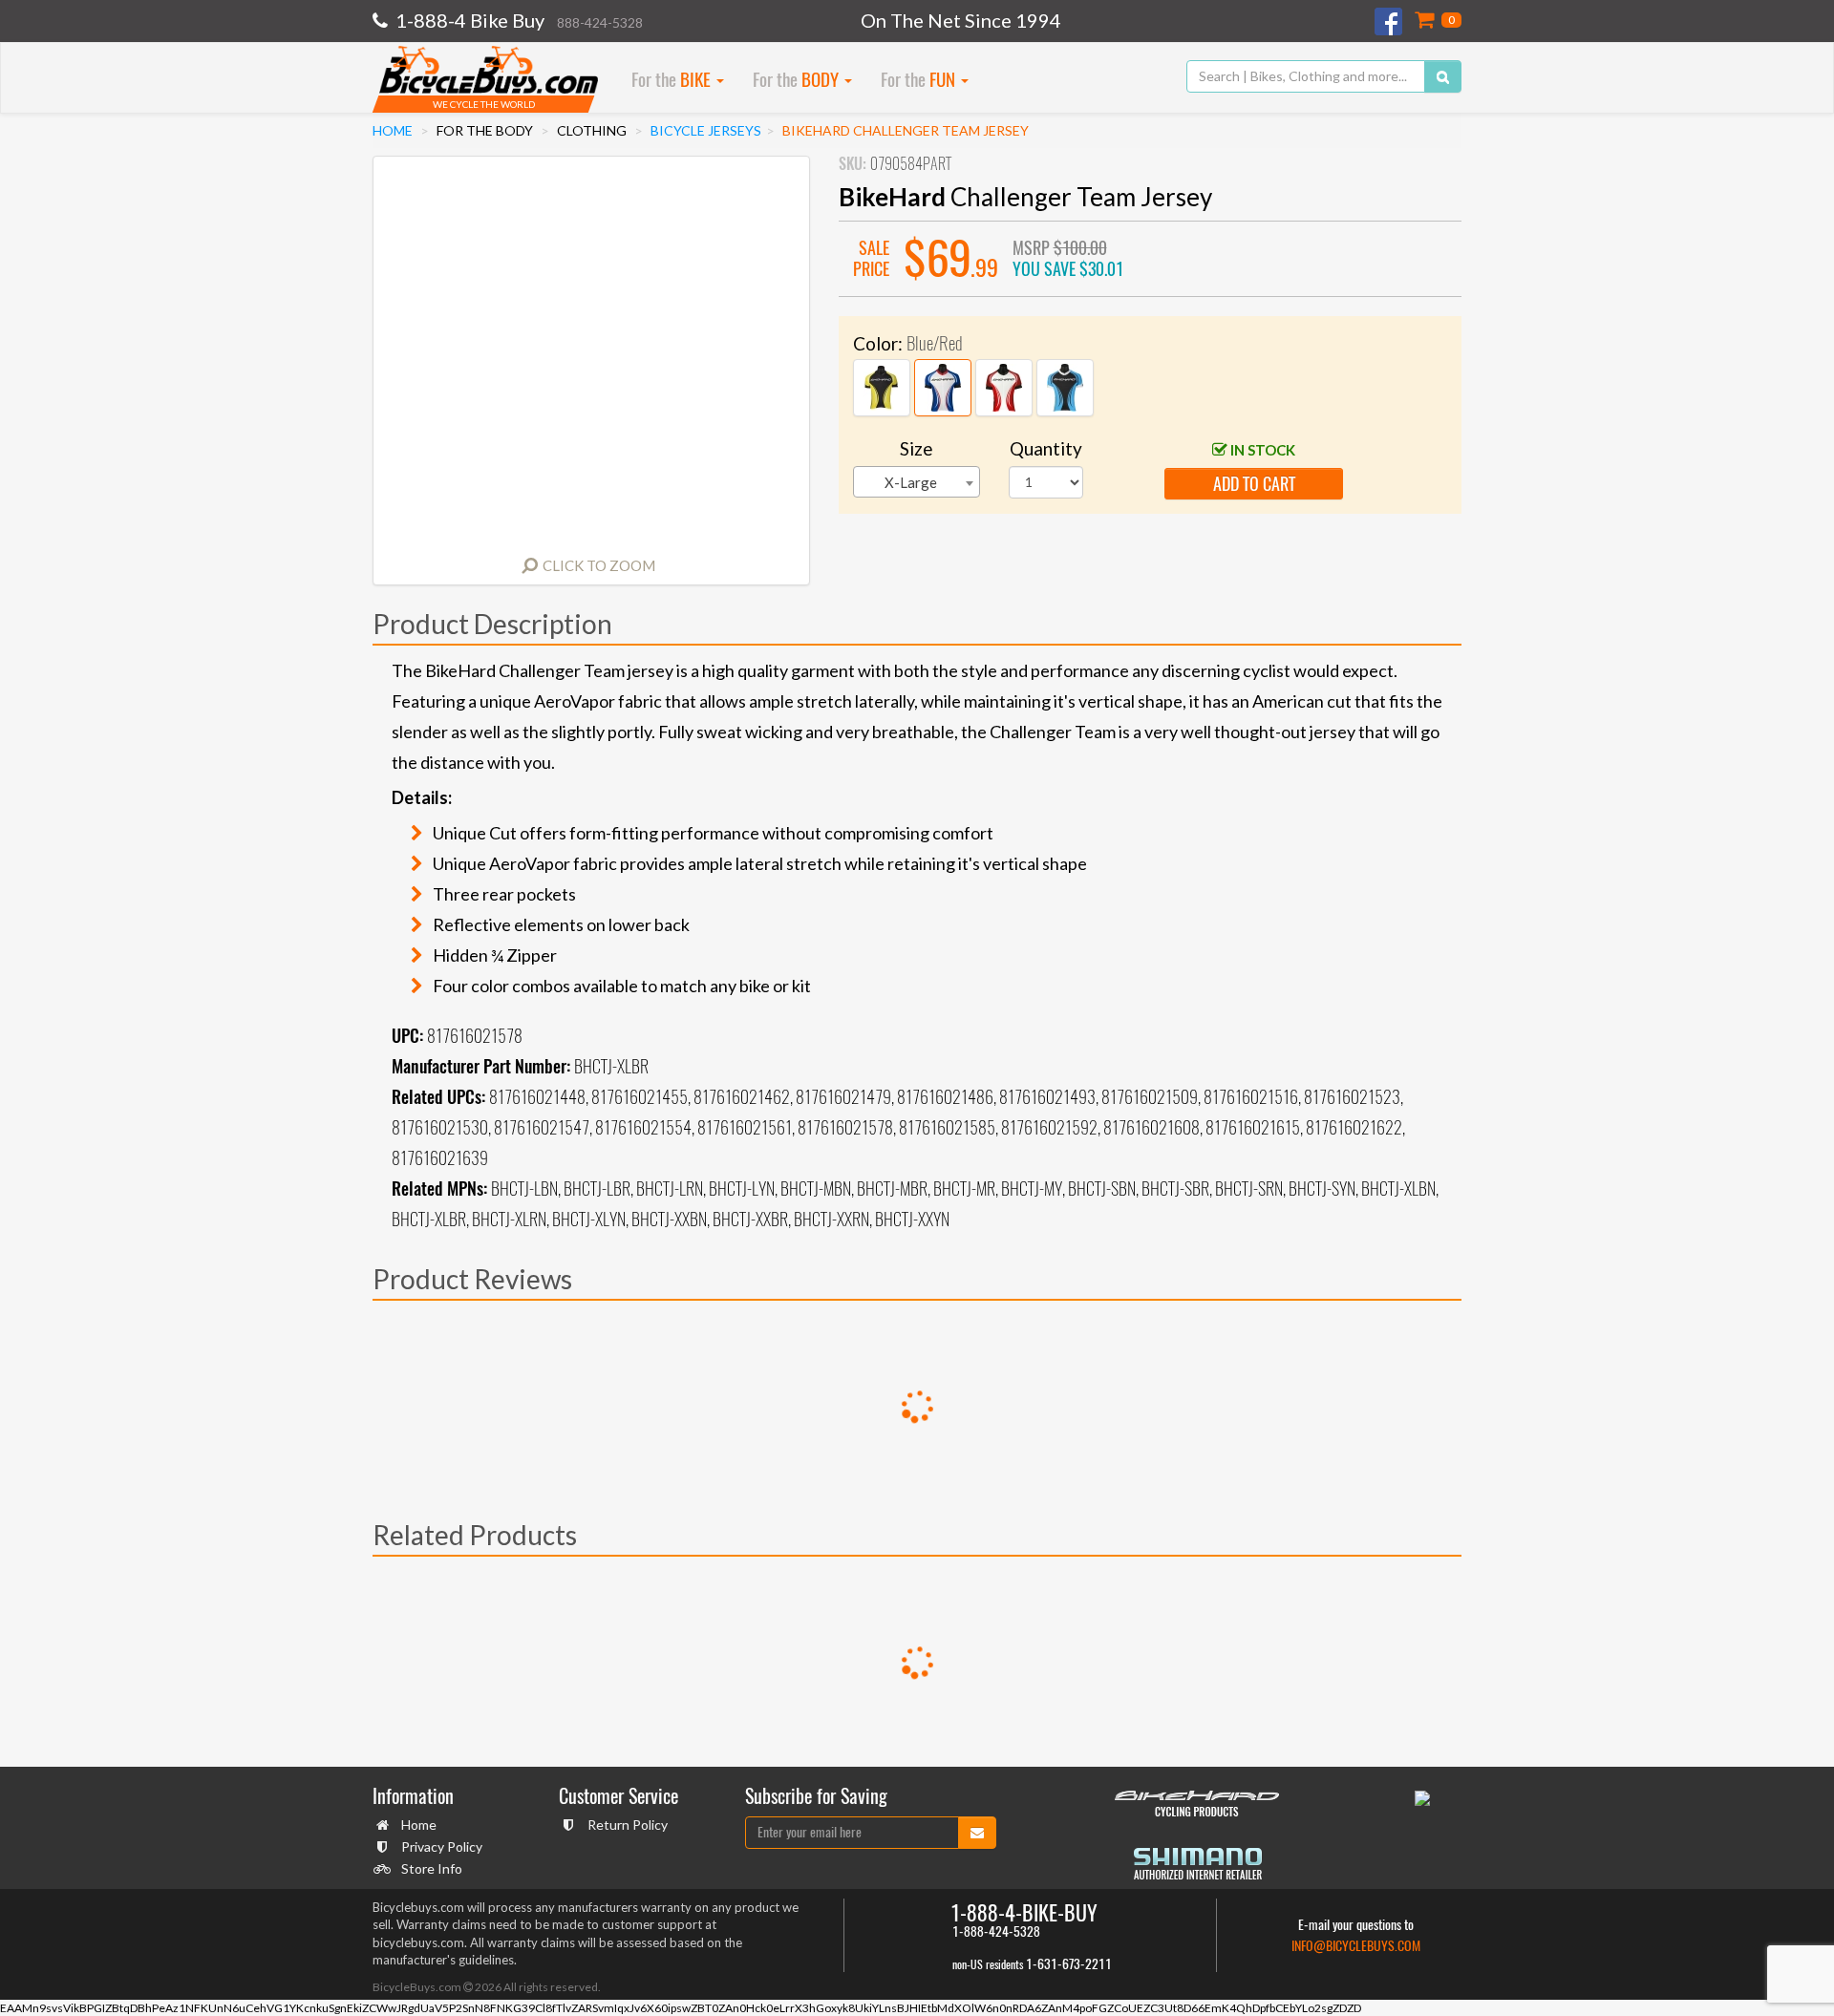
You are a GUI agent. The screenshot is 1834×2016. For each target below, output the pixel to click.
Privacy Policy (442, 1846)
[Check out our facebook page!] (1390, 21)
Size (917, 448)
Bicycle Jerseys (706, 130)
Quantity (1046, 448)
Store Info (432, 1868)
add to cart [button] (1254, 484)
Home (393, 130)
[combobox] (917, 482)
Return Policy (628, 1825)
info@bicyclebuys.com (1356, 1946)
